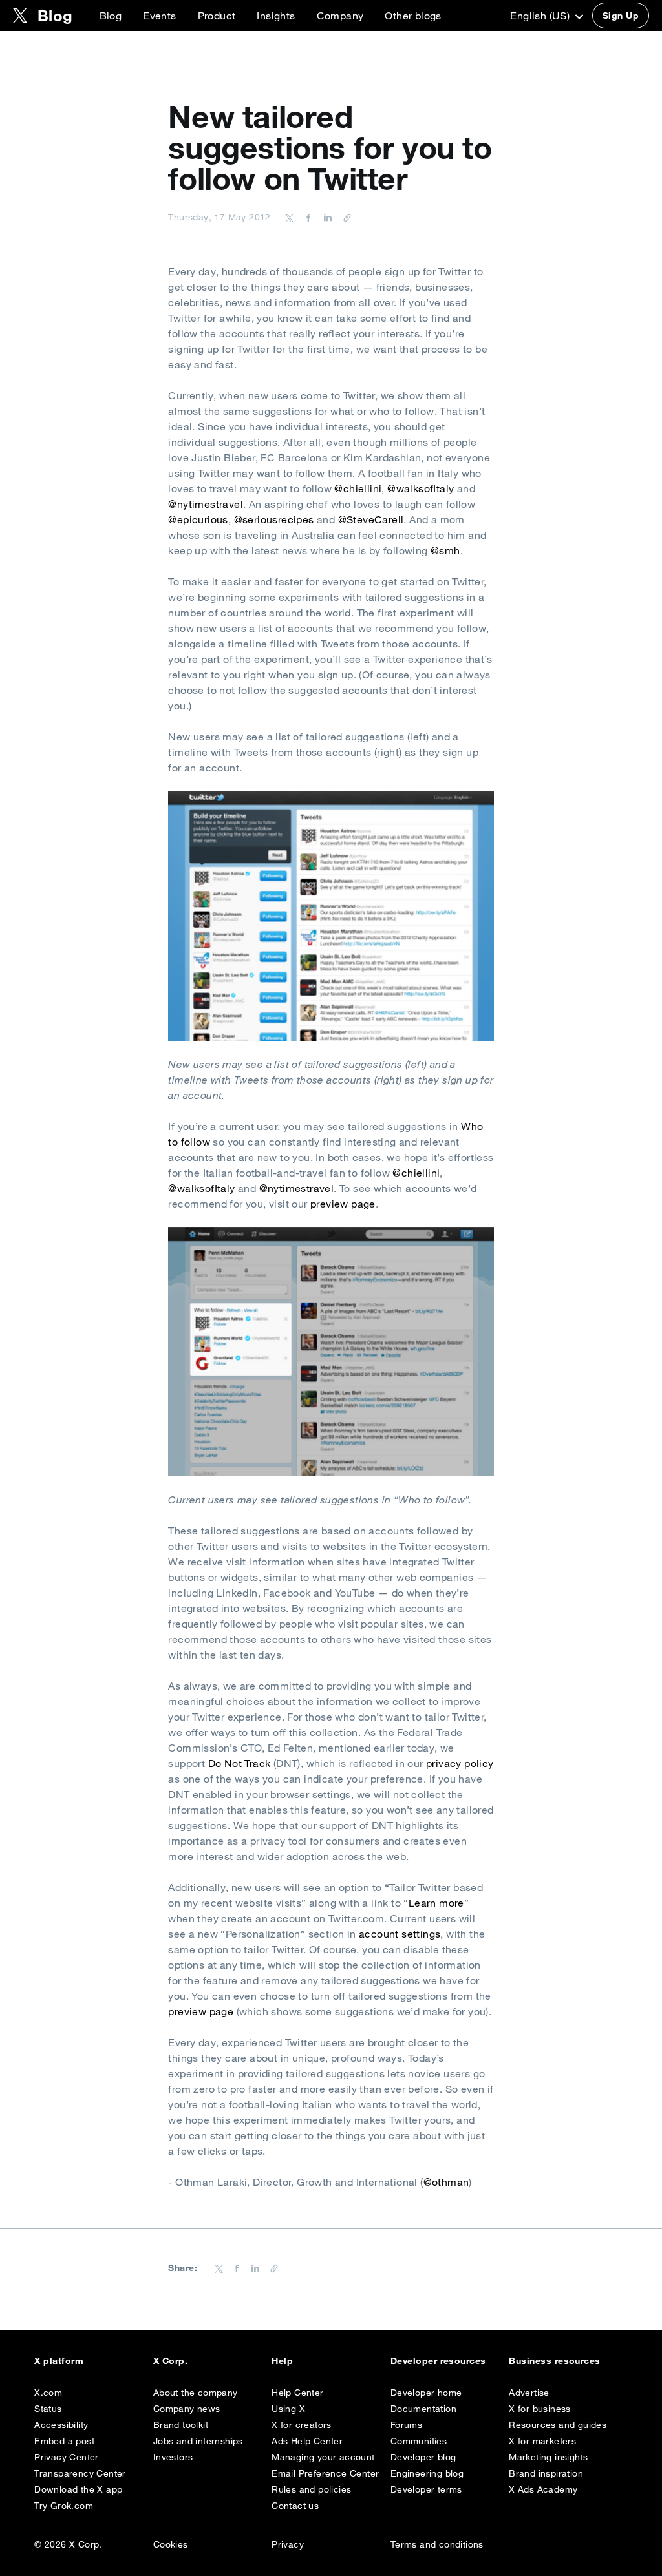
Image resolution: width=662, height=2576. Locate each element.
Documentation (423, 2409)
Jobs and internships (198, 2441)
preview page (343, 1204)
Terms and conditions (437, 2544)
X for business (540, 2409)
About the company (196, 2393)
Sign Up (621, 16)
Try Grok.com (64, 2506)
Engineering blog (427, 2473)
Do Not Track (240, 1763)
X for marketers (542, 2441)
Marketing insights (548, 2457)
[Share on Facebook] (306, 217)
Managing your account (323, 2457)
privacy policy (460, 1763)
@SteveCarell (371, 519)
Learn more (436, 1903)
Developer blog (423, 2457)
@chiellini (358, 488)
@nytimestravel (206, 504)
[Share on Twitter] (290, 217)
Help (282, 2361)
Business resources (555, 2361)
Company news (187, 2409)
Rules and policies (311, 2489)
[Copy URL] (344, 217)
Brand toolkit (181, 2425)
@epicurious (198, 519)
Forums (406, 2425)
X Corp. (170, 2361)
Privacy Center (67, 2457)
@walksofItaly (421, 488)
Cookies (171, 2544)
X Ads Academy (543, 2489)
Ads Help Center (307, 2441)
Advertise (529, 2393)
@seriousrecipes (274, 519)
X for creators (302, 2425)
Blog (111, 16)
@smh (445, 550)
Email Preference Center (325, 2473)
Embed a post (64, 2441)
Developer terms (426, 2489)
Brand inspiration (546, 2473)
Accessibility (61, 2425)
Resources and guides (558, 2425)
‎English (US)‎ (541, 16)
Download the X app (78, 2489)
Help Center (297, 2393)
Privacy (288, 2544)
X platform (59, 2361)
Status (48, 2409)
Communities (419, 2441)
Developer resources (438, 2361)
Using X (288, 2409)
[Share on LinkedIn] (326, 217)
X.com (48, 2393)
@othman (446, 2182)
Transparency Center (80, 2473)
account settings (400, 1934)
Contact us (295, 2506)
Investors (173, 2457)
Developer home (426, 2393)
